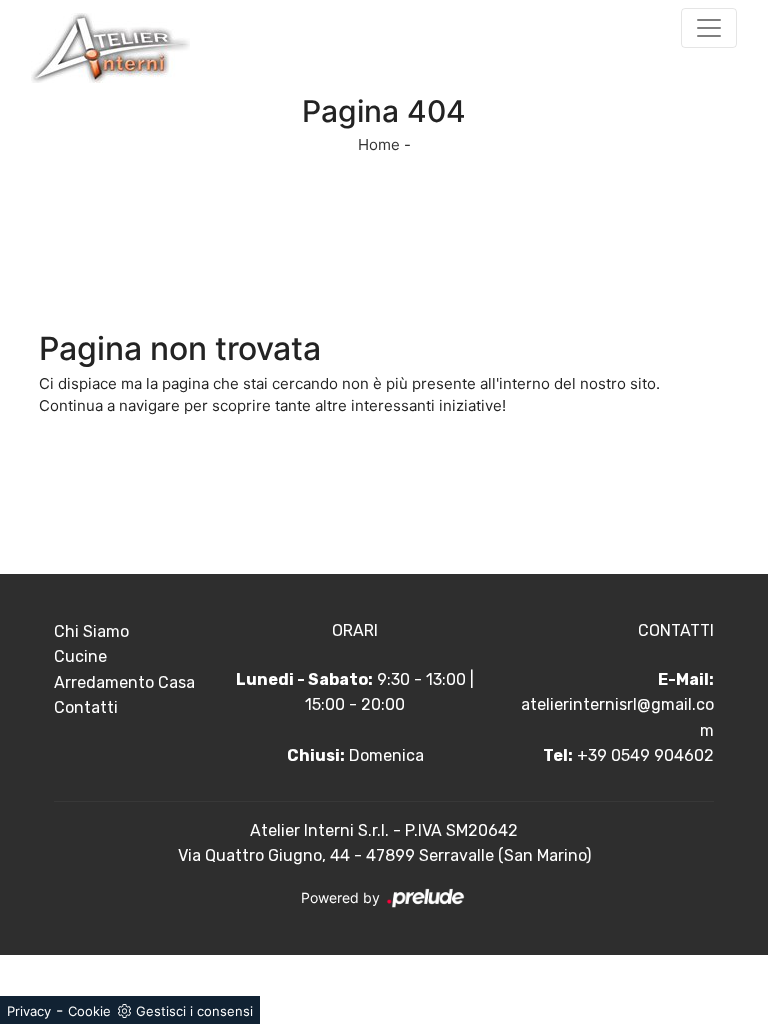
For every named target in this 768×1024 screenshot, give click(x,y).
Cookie (89, 1011)
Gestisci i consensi (194, 1011)
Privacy (29, 1011)
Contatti (86, 707)
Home (379, 144)
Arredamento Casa (124, 682)
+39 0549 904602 (645, 755)
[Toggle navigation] (709, 28)
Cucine (80, 656)
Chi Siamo (91, 631)
